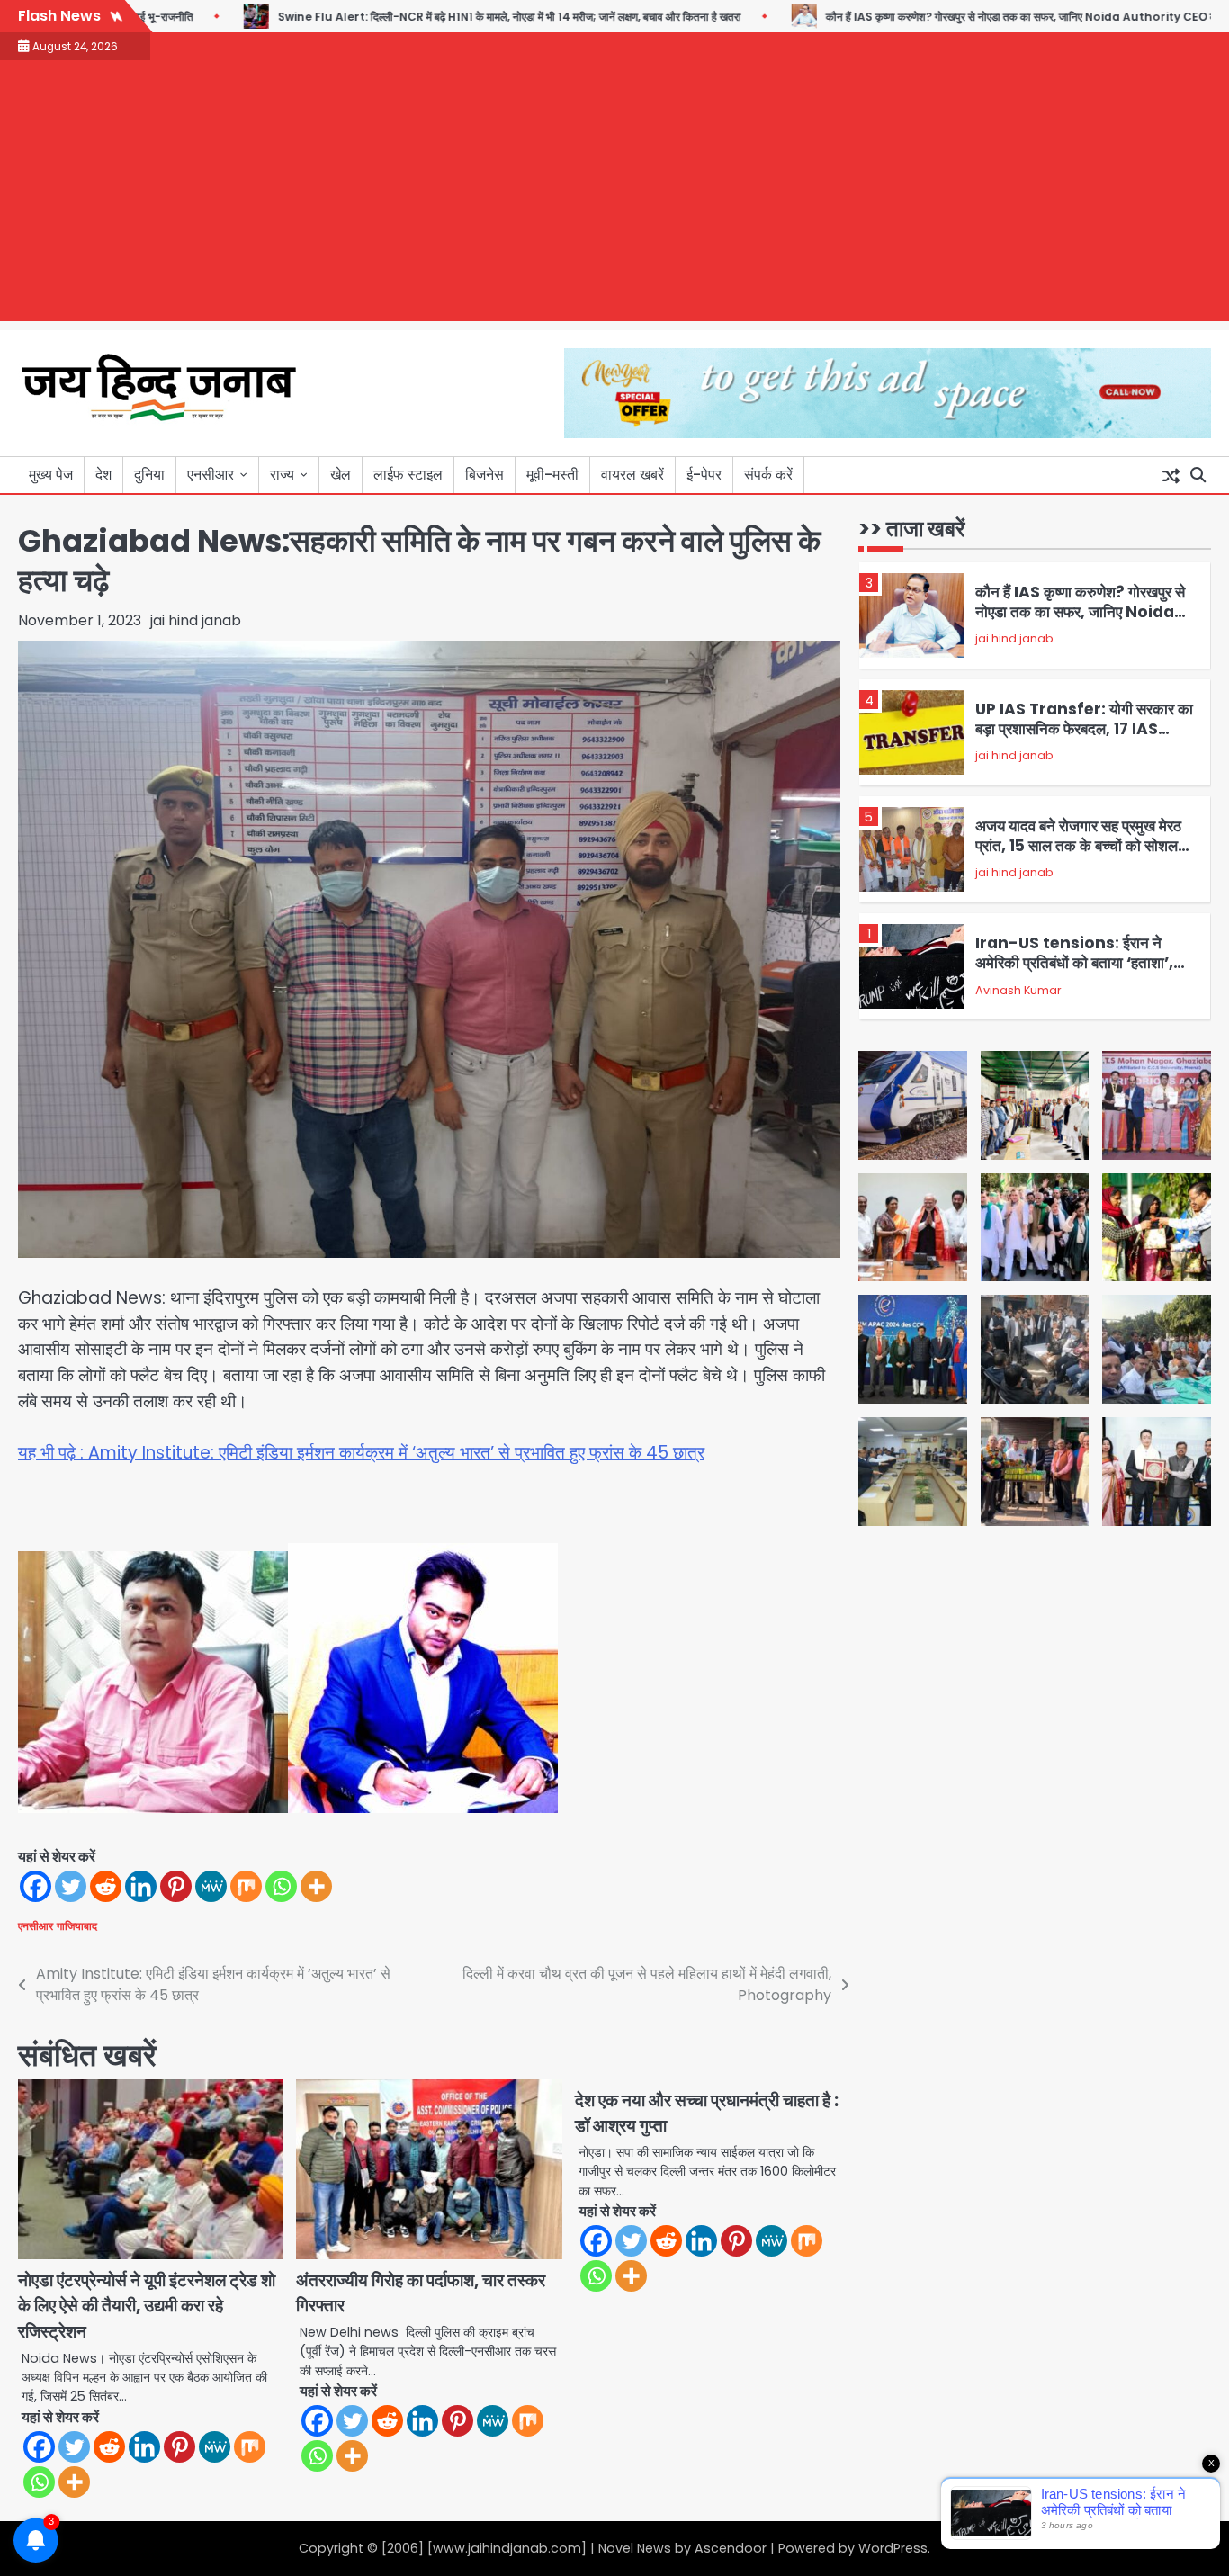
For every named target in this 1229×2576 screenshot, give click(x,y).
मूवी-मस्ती (552, 475)
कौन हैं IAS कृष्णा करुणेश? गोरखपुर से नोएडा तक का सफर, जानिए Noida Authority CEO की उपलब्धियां (961, 17)
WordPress (893, 2548)
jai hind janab (196, 620)
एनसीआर (211, 475)
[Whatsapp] (281, 1886)
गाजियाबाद (77, 1926)
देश (103, 475)
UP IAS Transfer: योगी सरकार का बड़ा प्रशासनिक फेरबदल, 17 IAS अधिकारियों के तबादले (1084, 729)
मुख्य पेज (51, 475)
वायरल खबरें (632, 475)
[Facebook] (36, 1886)
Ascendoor (731, 2548)
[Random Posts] (1171, 475)
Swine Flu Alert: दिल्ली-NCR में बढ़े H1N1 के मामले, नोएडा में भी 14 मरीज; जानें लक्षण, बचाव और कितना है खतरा (426, 17)
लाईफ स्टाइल (408, 475)
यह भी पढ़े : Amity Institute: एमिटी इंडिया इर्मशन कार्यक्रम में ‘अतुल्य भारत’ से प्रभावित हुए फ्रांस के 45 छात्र (361, 1453)
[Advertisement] (614, 195)
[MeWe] (211, 1886)
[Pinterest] (176, 1886)
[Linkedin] (141, 1886)
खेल (341, 475)
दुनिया (149, 475)
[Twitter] (71, 1886)
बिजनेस (484, 475)
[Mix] (246, 1886)
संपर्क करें (768, 475)
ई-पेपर (704, 475)
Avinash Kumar (1018, 990)
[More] (316, 1886)
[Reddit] (106, 1886)
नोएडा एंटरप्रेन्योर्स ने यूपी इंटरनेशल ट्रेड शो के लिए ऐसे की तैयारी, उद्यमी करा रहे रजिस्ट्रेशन (147, 2306)
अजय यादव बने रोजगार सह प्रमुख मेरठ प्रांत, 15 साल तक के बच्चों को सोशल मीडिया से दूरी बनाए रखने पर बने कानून (1078, 846)
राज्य (282, 475)
